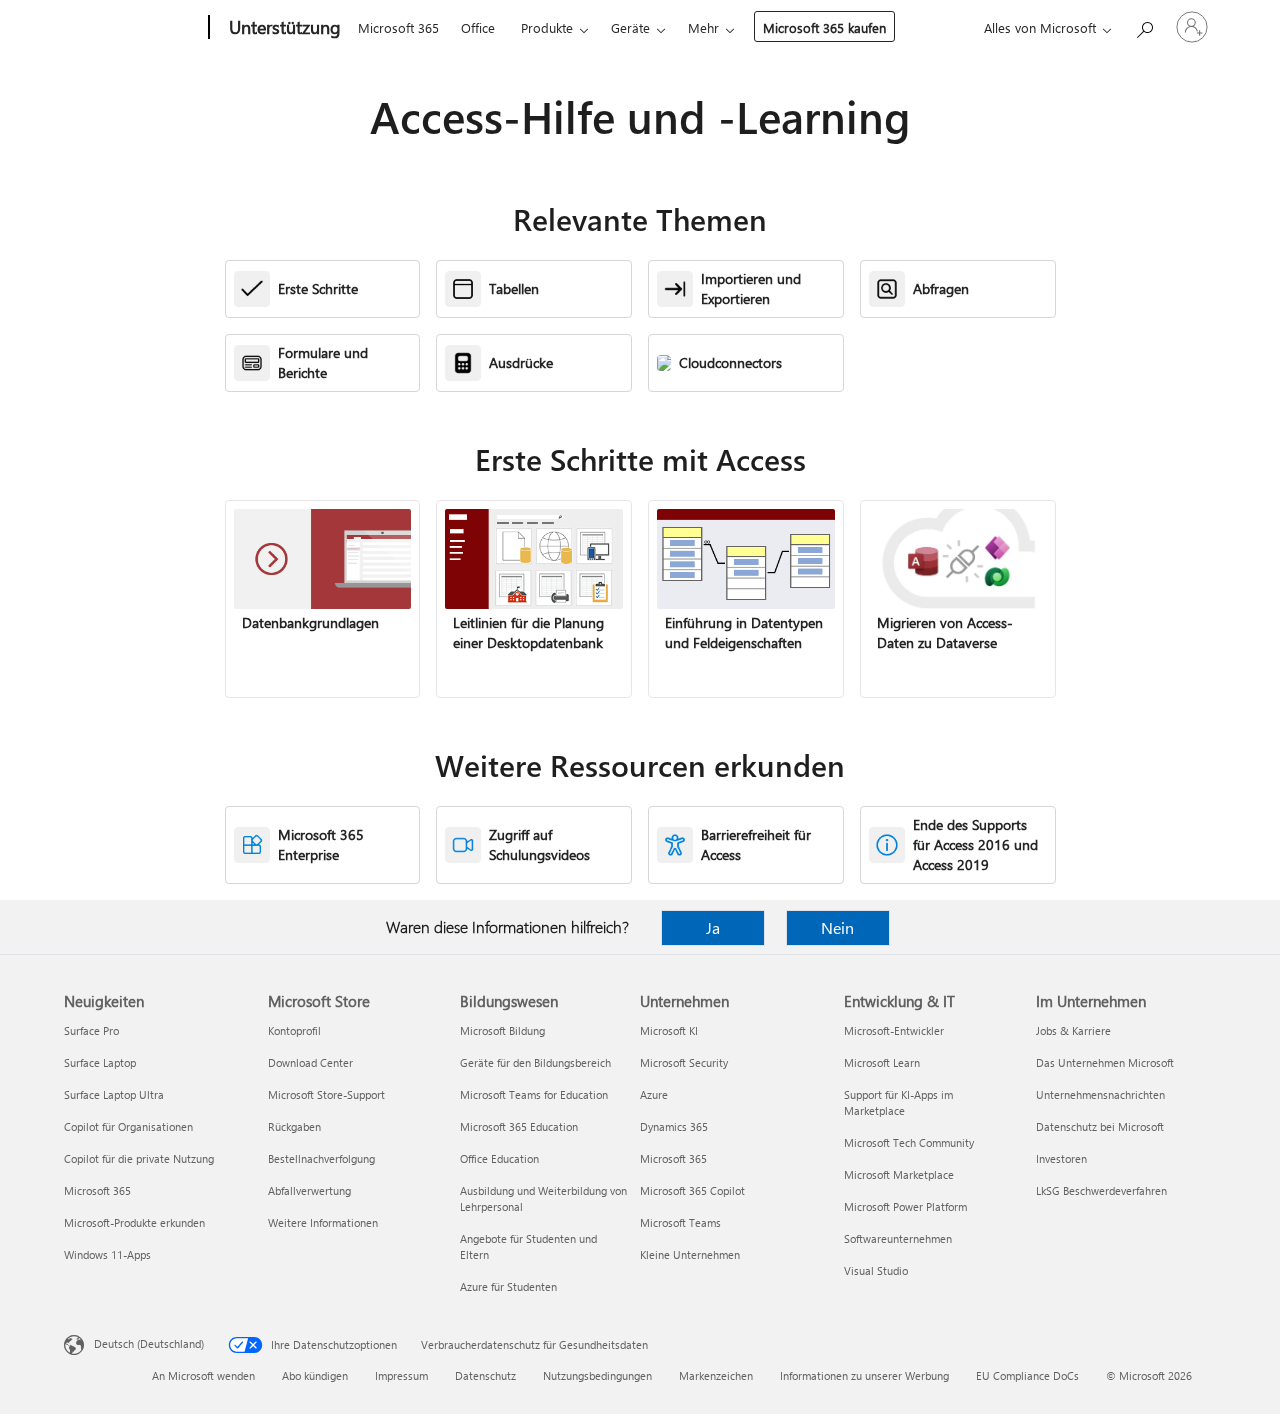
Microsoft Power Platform (905, 1206)
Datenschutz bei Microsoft (1100, 1126)
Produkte (547, 27)
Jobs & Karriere (1073, 1030)
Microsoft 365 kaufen (824, 27)
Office (478, 27)
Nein (837, 927)
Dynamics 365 (674, 1126)
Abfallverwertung (309, 1190)
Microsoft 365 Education (519, 1126)
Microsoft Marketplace (899, 1174)
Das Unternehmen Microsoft (1105, 1062)
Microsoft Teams (680, 1222)
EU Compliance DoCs (1027, 1375)
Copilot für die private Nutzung (139, 1158)
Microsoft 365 (398, 27)
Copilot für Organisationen (128, 1126)
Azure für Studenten (508, 1286)
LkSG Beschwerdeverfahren (1101, 1190)
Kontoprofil (294, 1030)
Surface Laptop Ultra (114, 1094)
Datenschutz (485, 1375)
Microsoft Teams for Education (534, 1094)
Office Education (499, 1158)
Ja (713, 927)
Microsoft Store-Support (326, 1094)
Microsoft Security (684, 1062)
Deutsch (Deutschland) (149, 1343)
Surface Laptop (100, 1062)
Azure (654, 1094)
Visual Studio (876, 1270)
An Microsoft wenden (203, 1375)
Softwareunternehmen (898, 1238)
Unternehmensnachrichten (1100, 1094)
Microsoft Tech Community (909, 1142)
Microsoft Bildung (502, 1030)
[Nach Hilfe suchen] (1144, 25)
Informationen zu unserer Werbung (864, 1375)
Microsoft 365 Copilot (692, 1190)
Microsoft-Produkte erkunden (134, 1222)
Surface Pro (91, 1030)
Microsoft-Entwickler (894, 1030)
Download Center (310, 1062)
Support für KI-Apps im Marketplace (898, 1102)
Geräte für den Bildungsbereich (535, 1062)
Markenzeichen (716, 1375)
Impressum (401, 1375)
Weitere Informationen (323, 1222)
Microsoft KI (669, 1030)
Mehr (703, 27)
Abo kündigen (315, 1375)
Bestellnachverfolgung (321, 1158)
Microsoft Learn (882, 1062)
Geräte (630, 27)
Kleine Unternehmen (690, 1254)
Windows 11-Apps (107, 1254)
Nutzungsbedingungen (597, 1375)
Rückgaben (294, 1126)
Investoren (1061, 1158)
